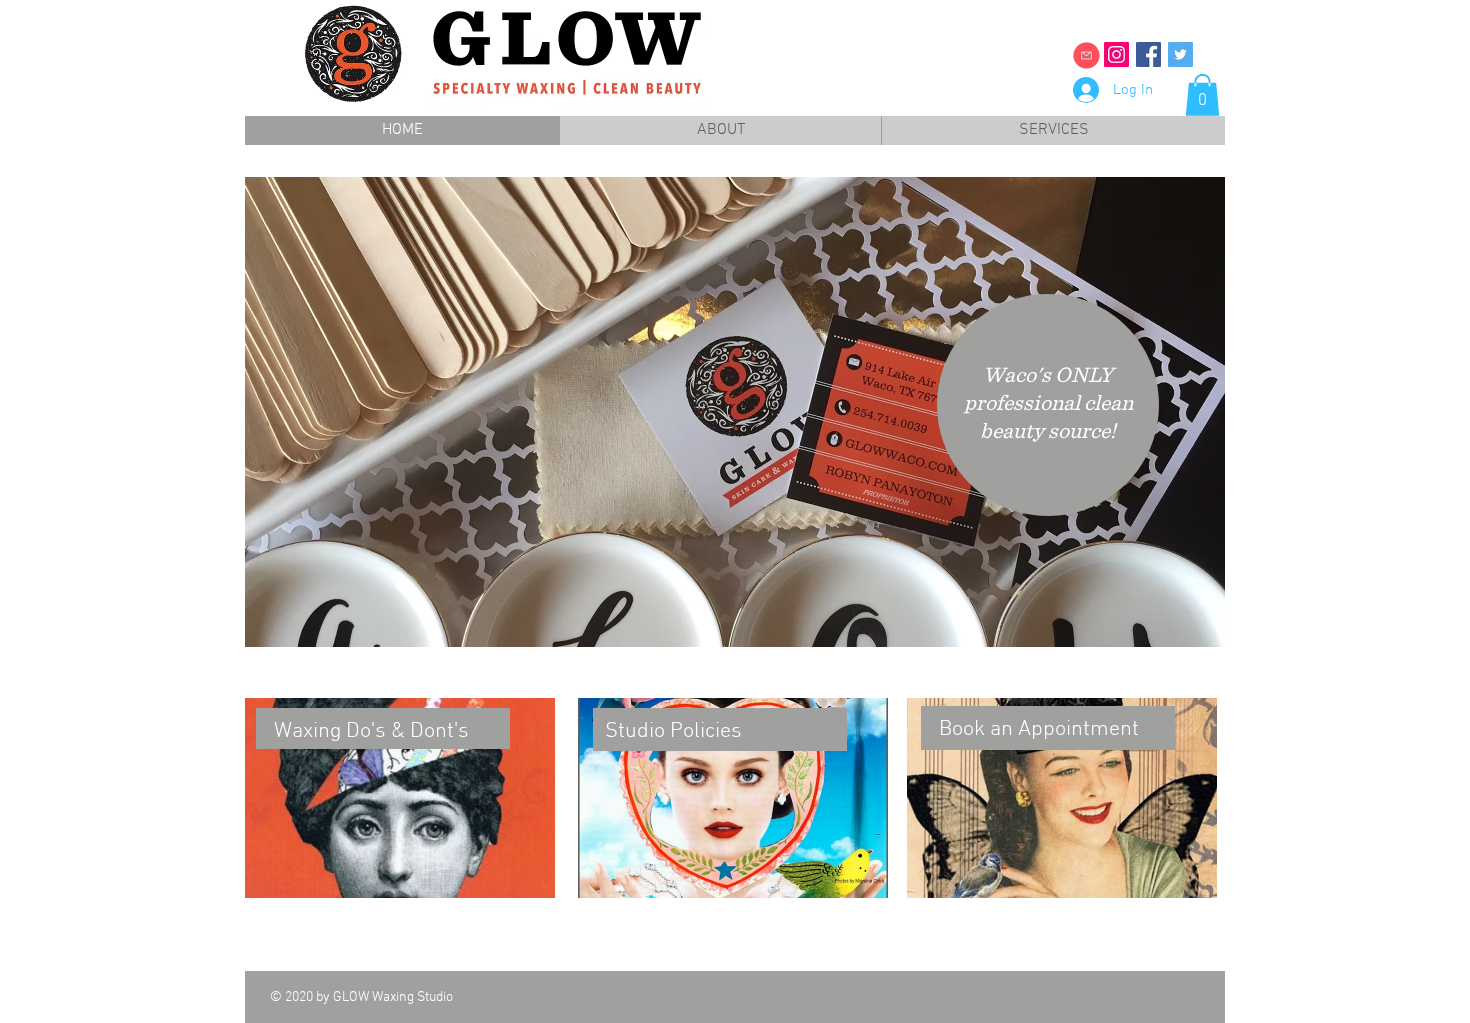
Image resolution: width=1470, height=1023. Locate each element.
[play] (1183, 629)
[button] (1202, 95)
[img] (1086, 55)
